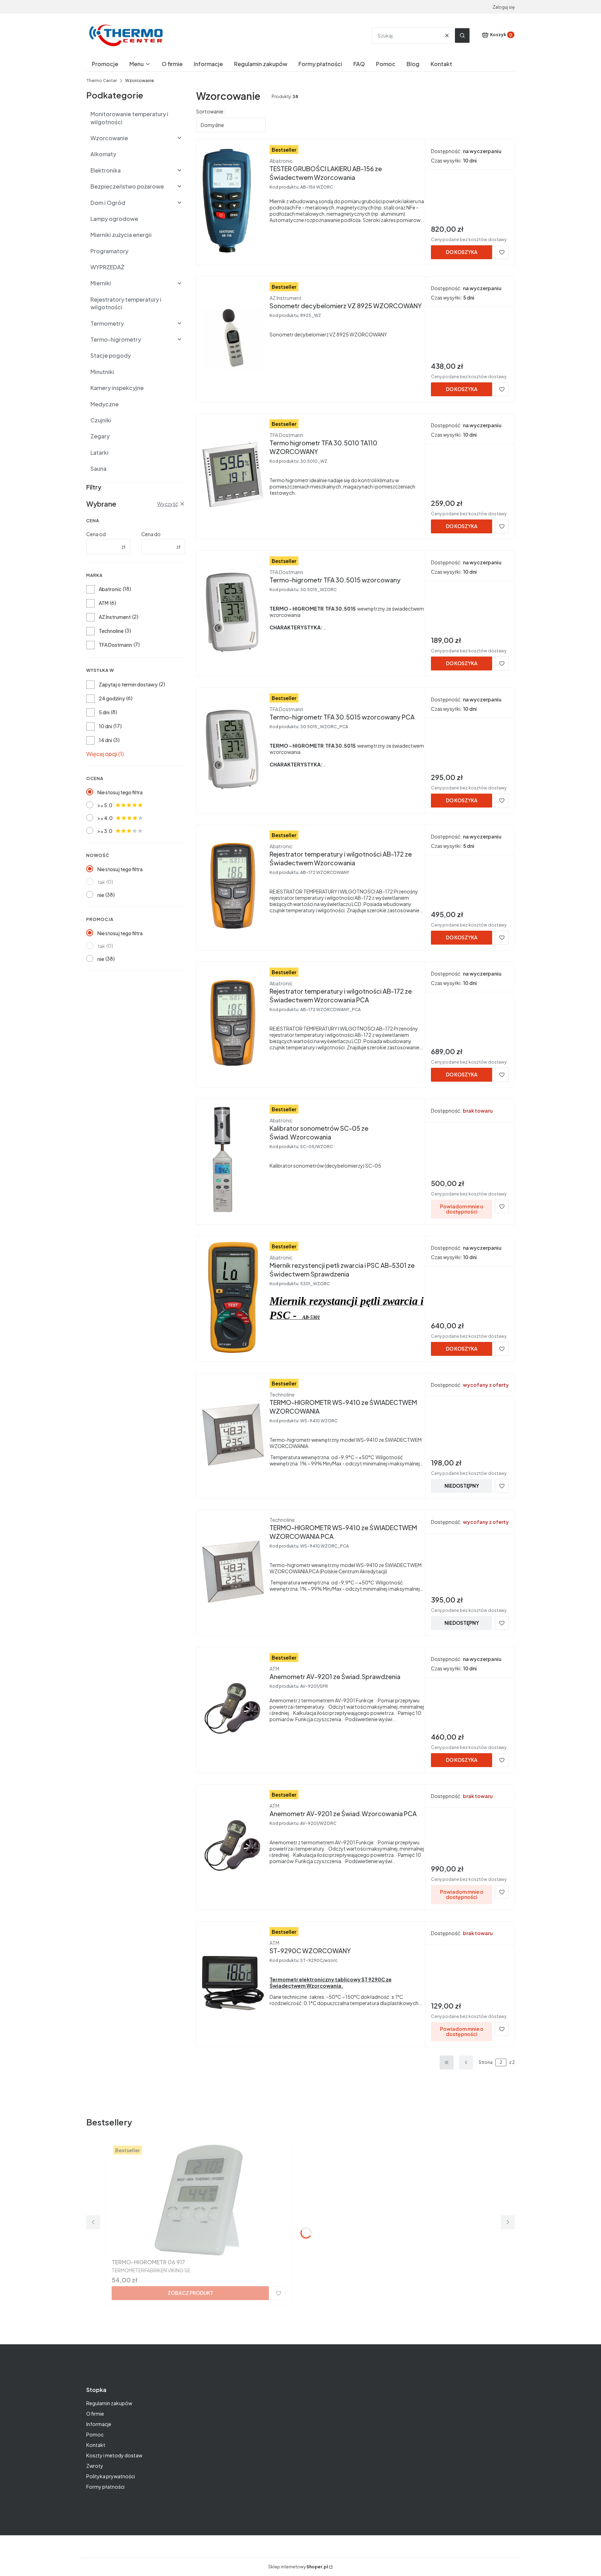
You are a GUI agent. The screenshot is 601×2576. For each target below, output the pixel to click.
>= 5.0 (105, 805)
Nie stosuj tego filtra (120, 792)
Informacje (99, 2424)
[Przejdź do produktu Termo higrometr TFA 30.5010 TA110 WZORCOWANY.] (233, 475)
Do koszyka (462, 252)
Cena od (96, 534)
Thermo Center (102, 81)
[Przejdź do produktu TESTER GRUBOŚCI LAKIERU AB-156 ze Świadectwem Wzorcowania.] (233, 201)
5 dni (104, 712)
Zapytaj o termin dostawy (128, 684)
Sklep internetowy (298, 2567)
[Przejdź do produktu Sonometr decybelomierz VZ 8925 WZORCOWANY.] (233, 338)
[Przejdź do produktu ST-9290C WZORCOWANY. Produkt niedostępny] (233, 1983)
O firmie (95, 2414)
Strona (486, 2062)
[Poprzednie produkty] (466, 2062)
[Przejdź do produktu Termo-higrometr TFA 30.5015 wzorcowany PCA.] (233, 749)
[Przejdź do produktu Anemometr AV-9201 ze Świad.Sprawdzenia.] (233, 1709)
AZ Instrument (115, 617)
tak (101, 882)
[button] (462, 35)
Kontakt (96, 2445)
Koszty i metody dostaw (114, 2455)
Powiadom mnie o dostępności (462, 1209)
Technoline (111, 631)
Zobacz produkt (190, 2293)
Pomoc (95, 2434)
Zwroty (95, 2466)
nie (101, 895)
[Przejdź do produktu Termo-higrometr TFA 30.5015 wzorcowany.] (233, 612)
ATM (104, 603)
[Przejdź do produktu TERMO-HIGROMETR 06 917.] (199, 2200)
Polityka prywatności (111, 2476)
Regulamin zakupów (109, 2403)
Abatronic (110, 589)
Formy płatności (105, 2487)
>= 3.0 (105, 831)
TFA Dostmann (115, 645)
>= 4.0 (105, 818)
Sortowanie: (210, 111)
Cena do (151, 534)
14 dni (105, 740)
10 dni (105, 726)
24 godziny (112, 698)
